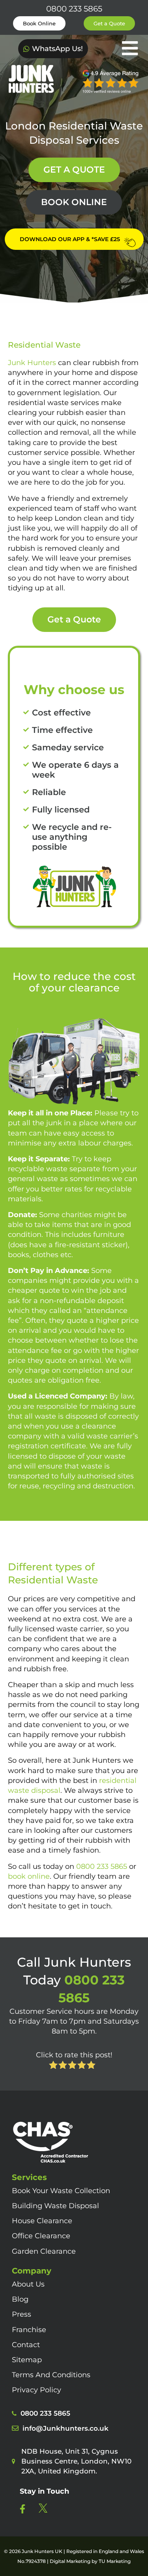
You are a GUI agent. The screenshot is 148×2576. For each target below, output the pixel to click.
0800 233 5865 (74, 9)
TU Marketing (115, 2561)
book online (29, 1876)
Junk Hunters (32, 363)
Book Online (39, 23)
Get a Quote (109, 23)
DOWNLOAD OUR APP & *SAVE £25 (70, 239)
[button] (123, 49)
